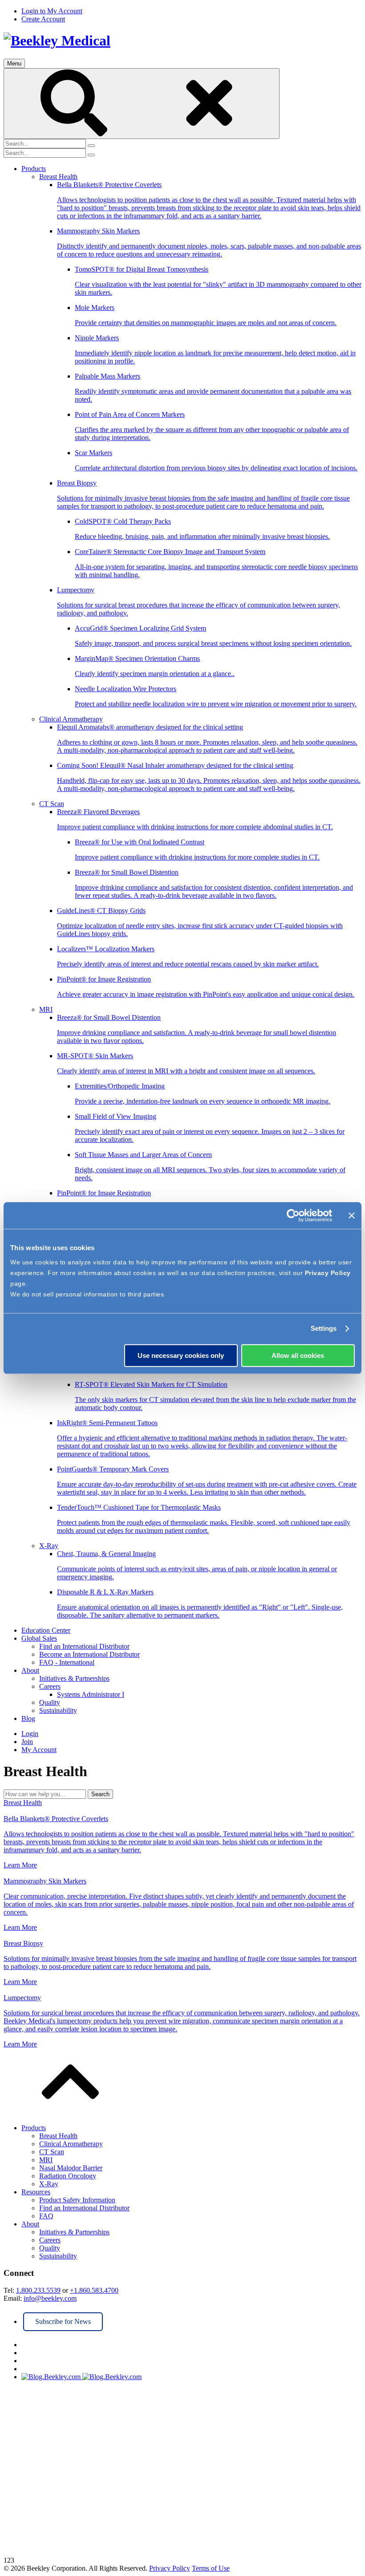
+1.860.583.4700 (94, 2290)
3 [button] (12, 2560)
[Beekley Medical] (57, 41)
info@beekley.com (50, 2298)
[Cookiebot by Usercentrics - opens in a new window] (293, 1215)
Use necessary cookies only (181, 1355)
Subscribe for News (63, 2321)
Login (30, 1734)
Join (27, 1742)
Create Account (43, 19)
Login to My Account (52, 11)
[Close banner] (352, 1215)
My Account (39, 1750)
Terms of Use (211, 2568)
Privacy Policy (328, 1273)
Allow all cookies (298, 1355)
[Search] (142, 104)
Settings (324, 1328)
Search (100, 1794)
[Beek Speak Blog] (191, 2377)
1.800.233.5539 (38, 2290)
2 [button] (9, 2560)
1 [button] (5, 2560)
